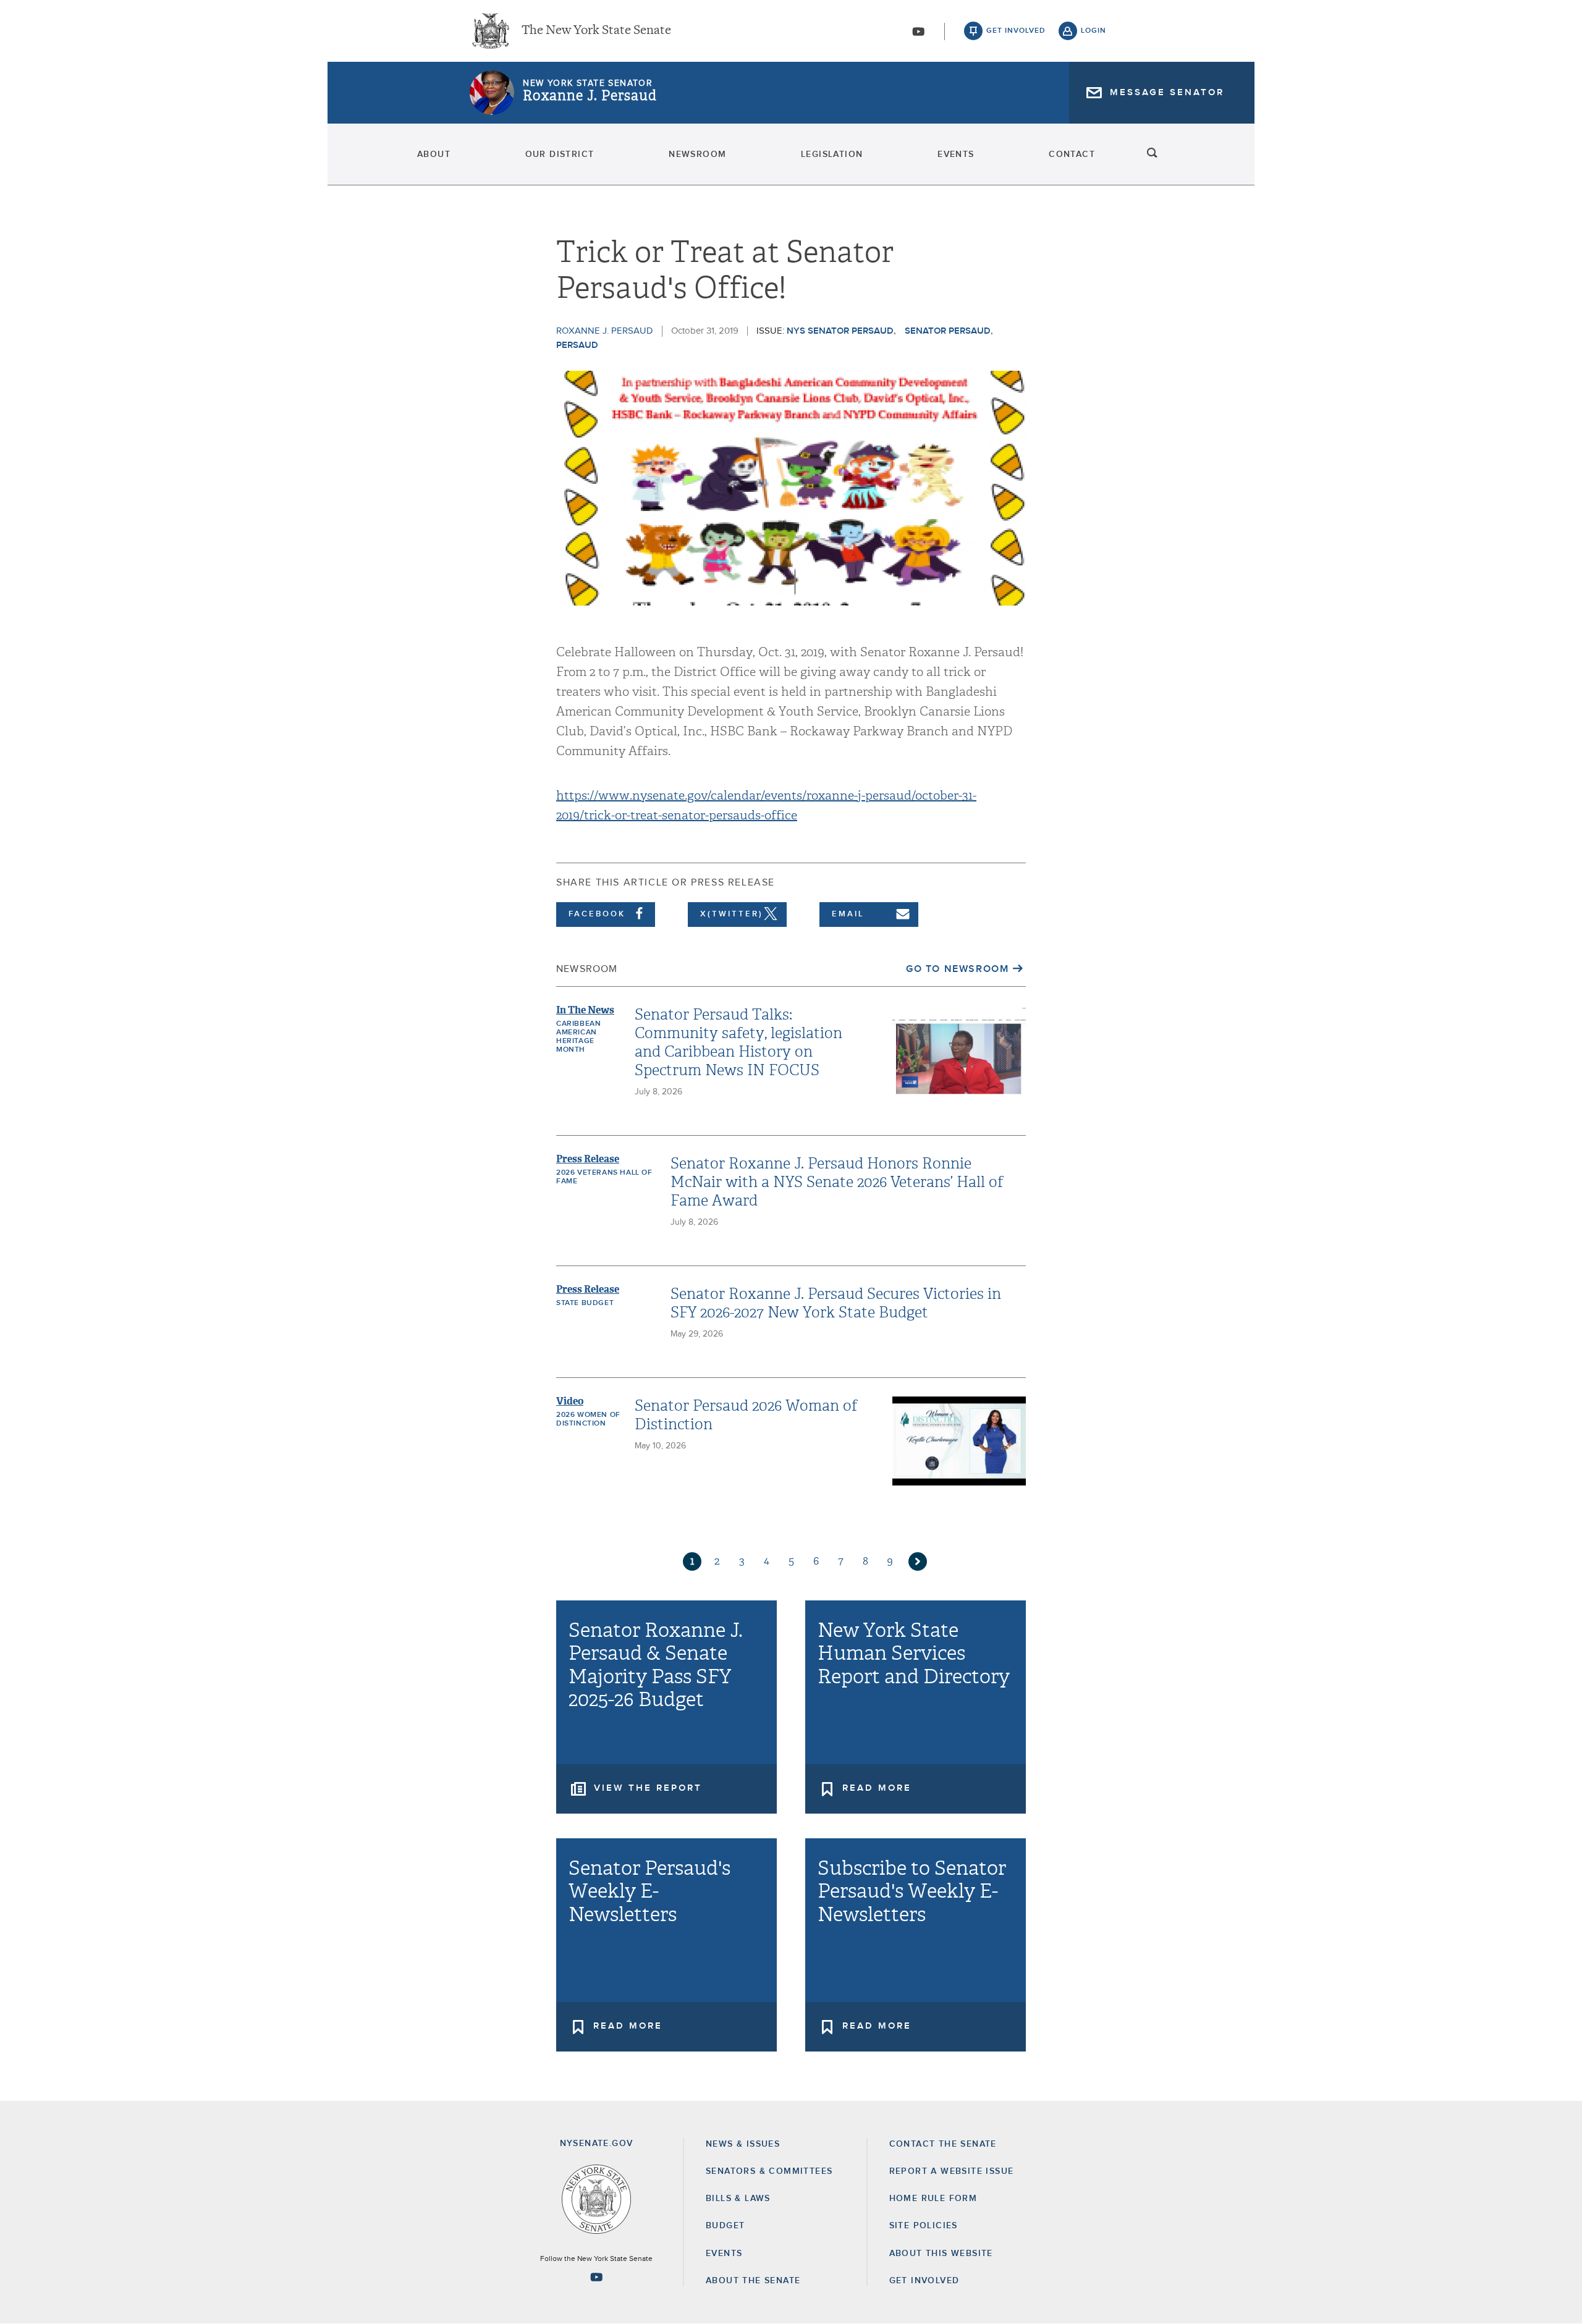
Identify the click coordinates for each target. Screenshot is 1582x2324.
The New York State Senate (596, 31)
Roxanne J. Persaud (590, 96)
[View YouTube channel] (918, 32)
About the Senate (753, 2281)
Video (570, 1401)
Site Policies (924, 2226)
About (434, 154)
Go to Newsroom (957, 969)
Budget (725, 2226)
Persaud (577, 345)
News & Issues (743, 2144)
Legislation (832, 154)
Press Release (588, 1159)
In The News (585, 1010)
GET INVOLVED (924, 2281)
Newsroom (697, 154)
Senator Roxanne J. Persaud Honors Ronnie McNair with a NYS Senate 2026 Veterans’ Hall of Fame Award (837, 1182)
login (1093, 31)
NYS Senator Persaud (840, 331)
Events (956, 154)
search (1153, 154)
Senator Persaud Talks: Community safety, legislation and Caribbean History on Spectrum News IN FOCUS (738, 1042)
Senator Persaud (948, 331)
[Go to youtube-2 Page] (596, 2277)
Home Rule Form (933, 2199)
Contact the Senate (943, 2144)
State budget (585, 1303)
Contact (1072, 154)
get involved (1016, 31)
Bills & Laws (738, 2199)
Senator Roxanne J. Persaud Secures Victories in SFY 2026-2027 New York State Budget (836, 1303)
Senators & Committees (769, 2171)
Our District (560, 154)
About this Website (941, 2254)
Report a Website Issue (952, 2171)
